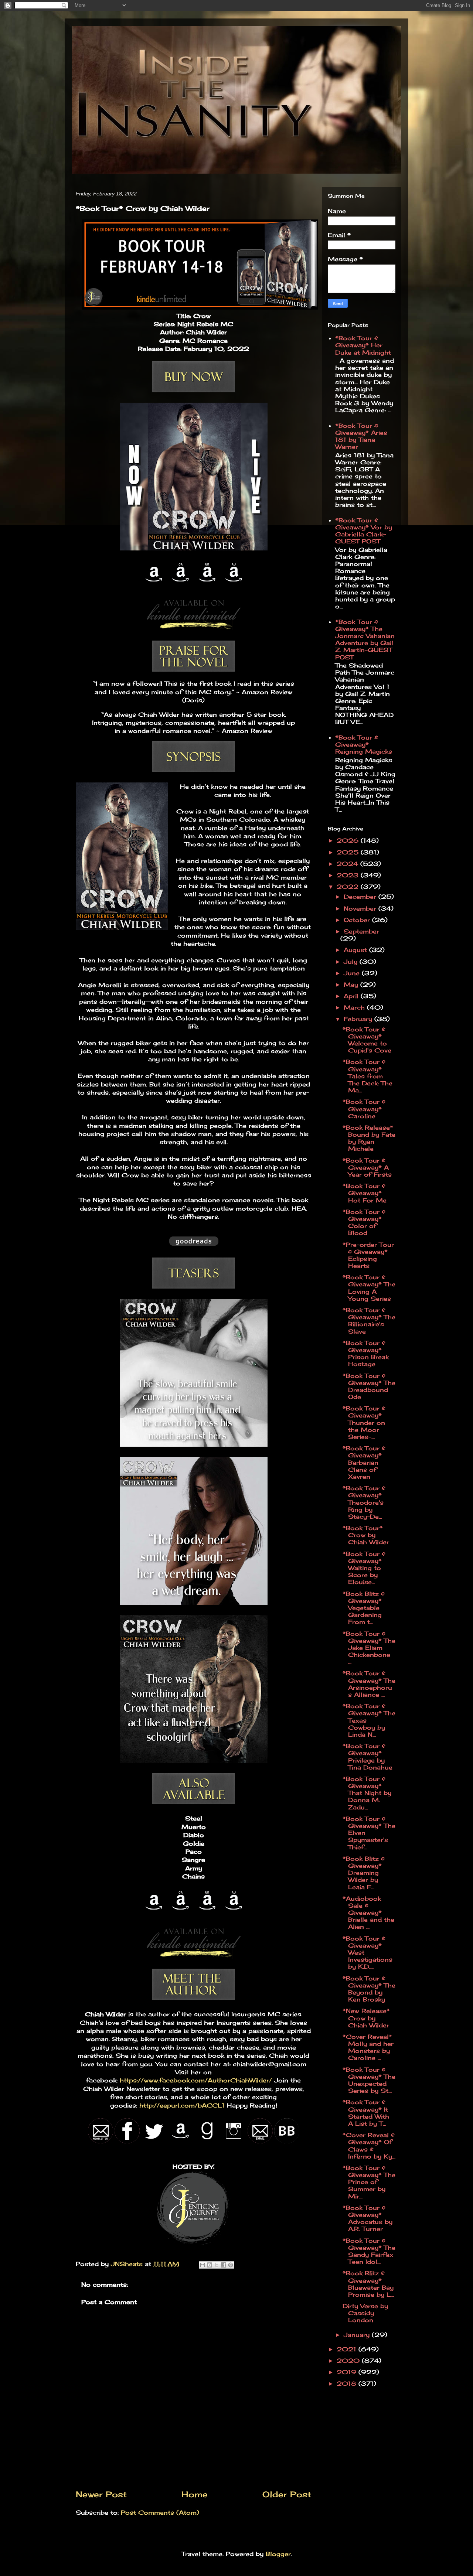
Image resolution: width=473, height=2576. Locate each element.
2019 (348, 2372)
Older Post (287, 2494)
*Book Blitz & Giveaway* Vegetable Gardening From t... (364, 1608)
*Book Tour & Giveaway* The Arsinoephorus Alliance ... (369, 1684)
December (361, 897)
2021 (348, 2349)
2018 (348, 2384)
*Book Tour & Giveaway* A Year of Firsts (367, 1167)
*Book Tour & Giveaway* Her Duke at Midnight (363, 345)
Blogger (278, 2554)
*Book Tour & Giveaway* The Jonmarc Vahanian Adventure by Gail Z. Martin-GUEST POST (365, 639)
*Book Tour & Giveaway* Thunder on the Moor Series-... (364, 1422)
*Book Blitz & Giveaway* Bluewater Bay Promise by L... (368, 2284)
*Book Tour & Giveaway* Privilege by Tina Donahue (367, 1757)
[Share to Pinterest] (231, 2265)
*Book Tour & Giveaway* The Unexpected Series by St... (369, 2080)
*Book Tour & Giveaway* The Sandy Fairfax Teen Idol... (369, 2251)
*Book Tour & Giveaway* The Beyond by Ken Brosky (369, 1989)
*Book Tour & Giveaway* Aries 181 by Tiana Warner (361, 436)
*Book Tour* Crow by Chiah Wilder (366, 1535)
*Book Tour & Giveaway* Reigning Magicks (364, 744)
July (352, 962)
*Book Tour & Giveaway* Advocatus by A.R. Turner (367, 2218)
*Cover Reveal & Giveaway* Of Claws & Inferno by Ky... (369, 2146)
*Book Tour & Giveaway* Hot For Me (365, 1193)
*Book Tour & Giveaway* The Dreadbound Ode (369, 1386)
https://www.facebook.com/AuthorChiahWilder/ (195, 2080)
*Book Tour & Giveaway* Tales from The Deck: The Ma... (367, 1076)
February (359, 1019)
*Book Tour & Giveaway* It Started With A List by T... (366, 2113)
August (356, 950)
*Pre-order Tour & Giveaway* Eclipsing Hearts (368, 1255)
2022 (349, 887)
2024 (348, 864)
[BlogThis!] (210, 2265)
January (358, 2335)
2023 (349, 875)
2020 (349, 2361)
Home (195, 2494)
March (355, 1007)
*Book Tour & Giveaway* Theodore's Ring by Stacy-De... (364, 1502)
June (353, 973)
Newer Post (101, 2494)
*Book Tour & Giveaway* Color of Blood (364, 1222)
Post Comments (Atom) (160, 2512)
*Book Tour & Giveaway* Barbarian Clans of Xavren (364, 1462)
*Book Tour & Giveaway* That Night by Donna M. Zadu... (367, 1793)
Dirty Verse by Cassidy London (365, 2313)
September (361, 931)
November (361, 908)
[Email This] (203, 2265)
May (352, 985)
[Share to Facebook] (224, 2265)
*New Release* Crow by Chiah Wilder (366, 2018)
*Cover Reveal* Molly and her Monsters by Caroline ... (368, 2047)
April (352, 996)
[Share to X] (217, 2265)
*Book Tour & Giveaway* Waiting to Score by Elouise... (364, 1568)
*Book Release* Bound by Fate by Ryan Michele (369, 1138)
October (358, 920)
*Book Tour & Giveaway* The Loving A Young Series (369, 1288)
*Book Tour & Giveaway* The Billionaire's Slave (369, 1321)
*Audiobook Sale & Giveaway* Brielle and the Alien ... (368, 1913)
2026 (349, 840)
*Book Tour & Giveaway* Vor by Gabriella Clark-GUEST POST (364, 531)
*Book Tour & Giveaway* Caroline (364, 1109)
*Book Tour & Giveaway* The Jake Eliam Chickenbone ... (369, 1648)
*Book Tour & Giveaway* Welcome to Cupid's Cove (367, 1040)
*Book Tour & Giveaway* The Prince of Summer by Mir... (369, 2182)
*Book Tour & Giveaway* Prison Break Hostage (366, 1354)
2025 (349, 852)
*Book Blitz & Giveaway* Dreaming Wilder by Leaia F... (364, 1873)
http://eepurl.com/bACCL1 (181, 2105)
